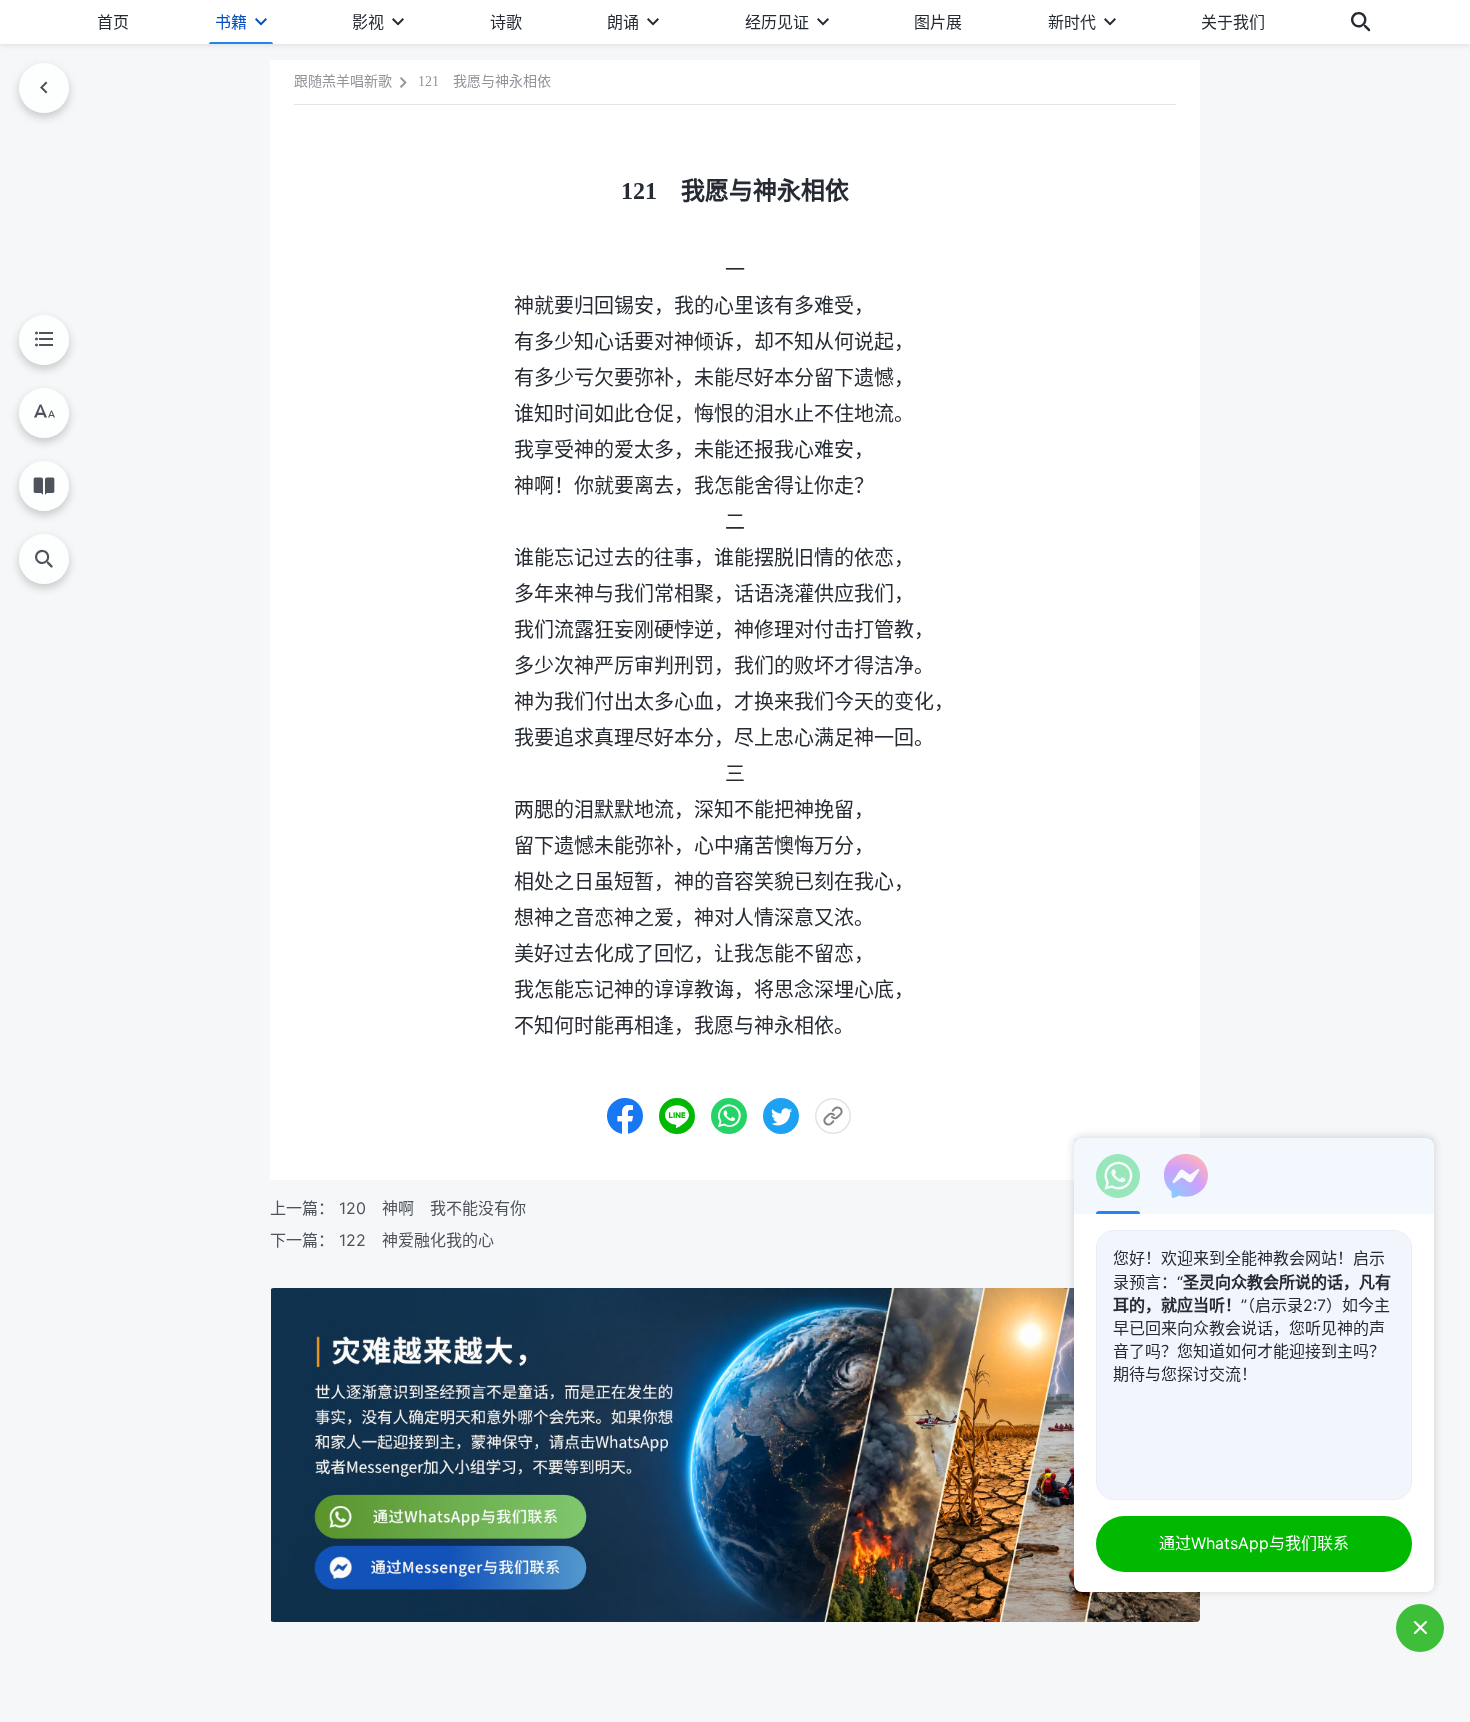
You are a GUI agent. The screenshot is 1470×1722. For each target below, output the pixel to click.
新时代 (1072, 22)
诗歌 (506, 22)
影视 (368, 22)
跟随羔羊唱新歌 (343, 81)
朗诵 (623, 22)
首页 (113, 22)
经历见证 (777, 22)
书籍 (231, 22)
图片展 (938, 22)
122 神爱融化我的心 (416, 1240)
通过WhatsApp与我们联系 (1254, 1543)
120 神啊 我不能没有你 (432, 1208)
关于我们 (1233, 22)
